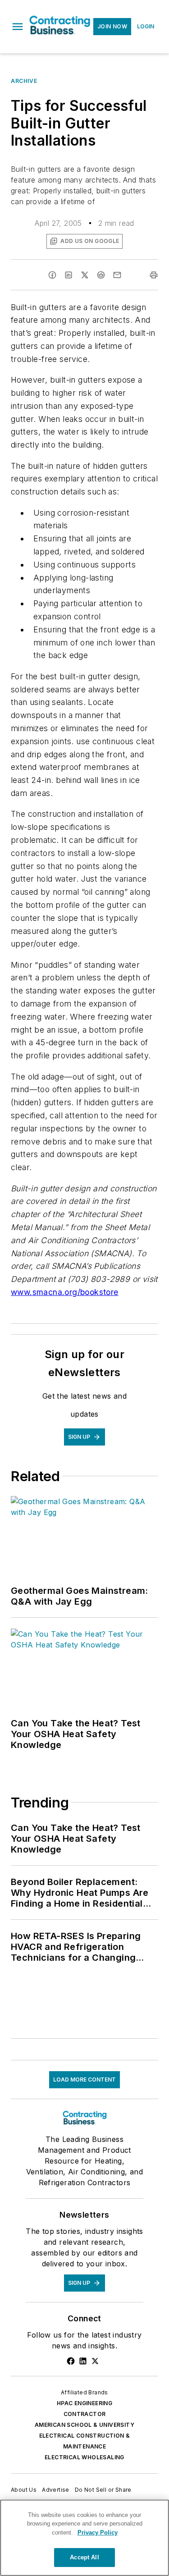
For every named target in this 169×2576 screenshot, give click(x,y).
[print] (154, 275)
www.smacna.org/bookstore (65, 1292)
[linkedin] (69, 275)
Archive (24, 81)
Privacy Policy (98, 2533)
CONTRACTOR (85, 2414)
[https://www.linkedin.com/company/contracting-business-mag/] (83, 2361)
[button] (18, 27)
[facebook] (52, 275)
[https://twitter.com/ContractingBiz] (95, 2361)
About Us (24, 2490)
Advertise (56, 2490)
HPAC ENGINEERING (84, 2403)
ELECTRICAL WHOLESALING (84, 2457)
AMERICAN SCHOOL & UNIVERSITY (84, 2425)
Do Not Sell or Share (103, 2490)
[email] (117, 275)
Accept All (84, 2557)
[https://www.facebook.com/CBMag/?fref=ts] (71, 2361)
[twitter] (85, 275)
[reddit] (101, 275)
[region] (84, 2538)
